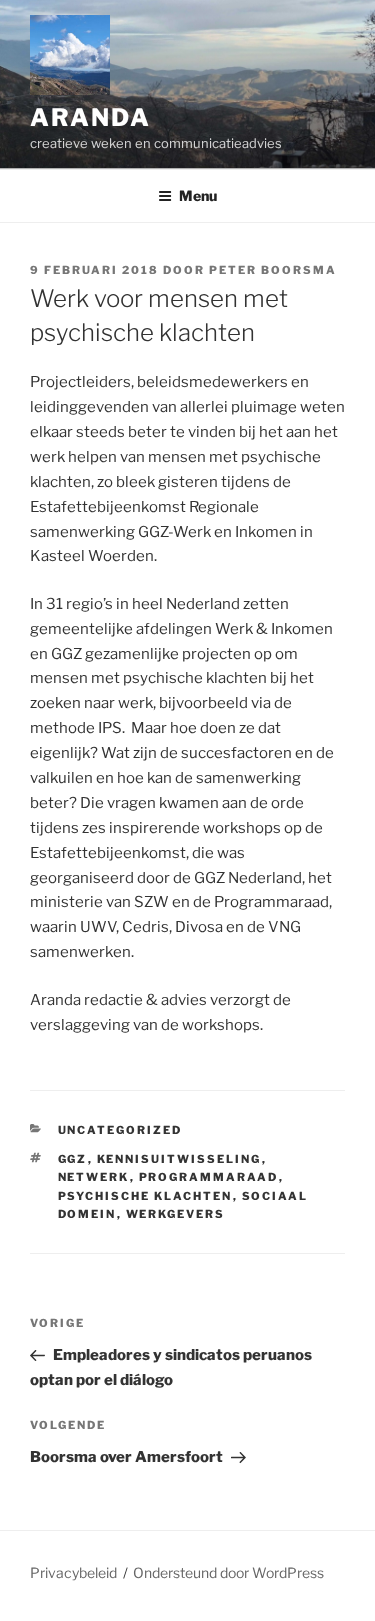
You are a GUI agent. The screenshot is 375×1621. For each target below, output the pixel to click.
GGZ (73, 1159)
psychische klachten (145, 1196)
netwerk (94, 1177)
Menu (198, 195)
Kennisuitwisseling (179, 1159)
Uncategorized (120, 1130)
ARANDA (90, 117)
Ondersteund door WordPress (228, 1572)
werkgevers (176, 1214)
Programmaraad (209, 1177)
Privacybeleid (73, 1572)
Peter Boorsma (273, 270)
